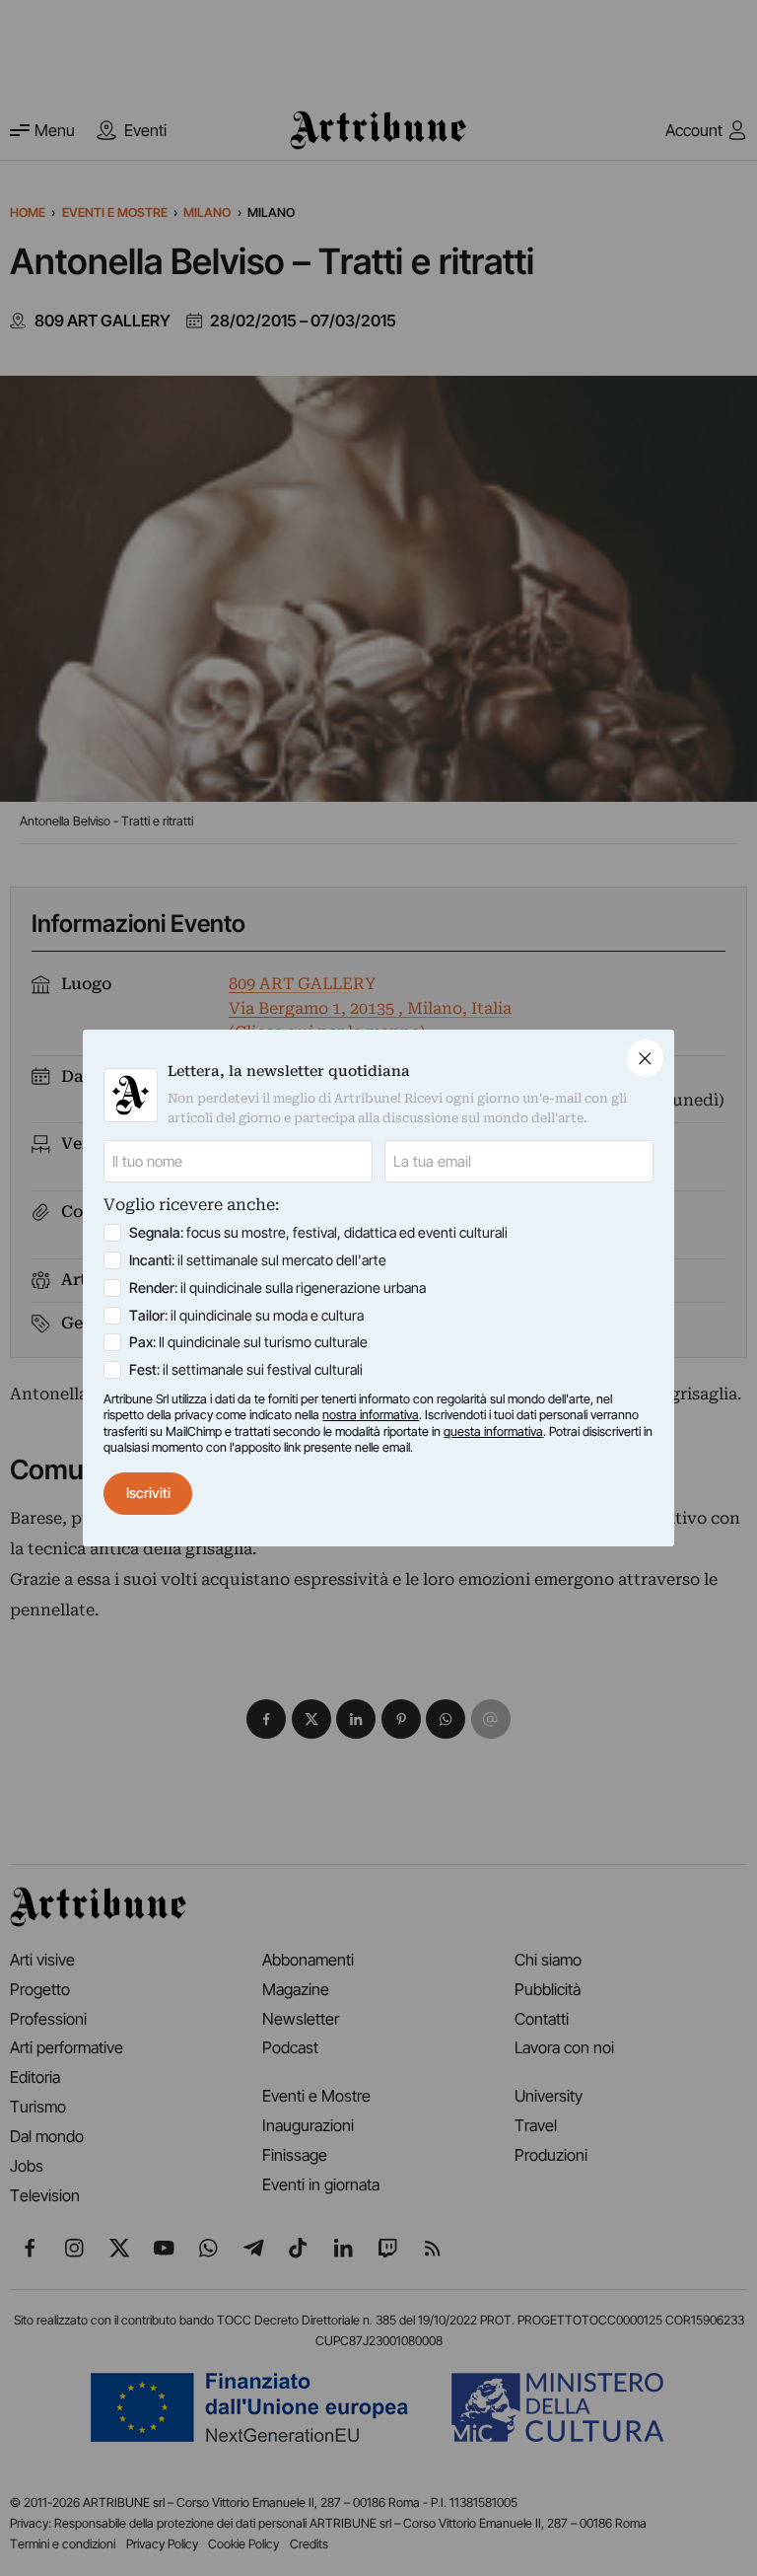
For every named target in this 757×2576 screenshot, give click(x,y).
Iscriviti (148, 1493)
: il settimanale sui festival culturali (246, 1369)
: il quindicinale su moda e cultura (246, 1315)
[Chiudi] (645, 1058)
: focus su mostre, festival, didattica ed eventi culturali (318, 1232)
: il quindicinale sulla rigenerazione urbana (277, 1288)
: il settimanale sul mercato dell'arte (258, 1260)
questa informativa (493, 1431)
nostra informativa (371, 1415)
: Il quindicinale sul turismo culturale (248, 1342)
